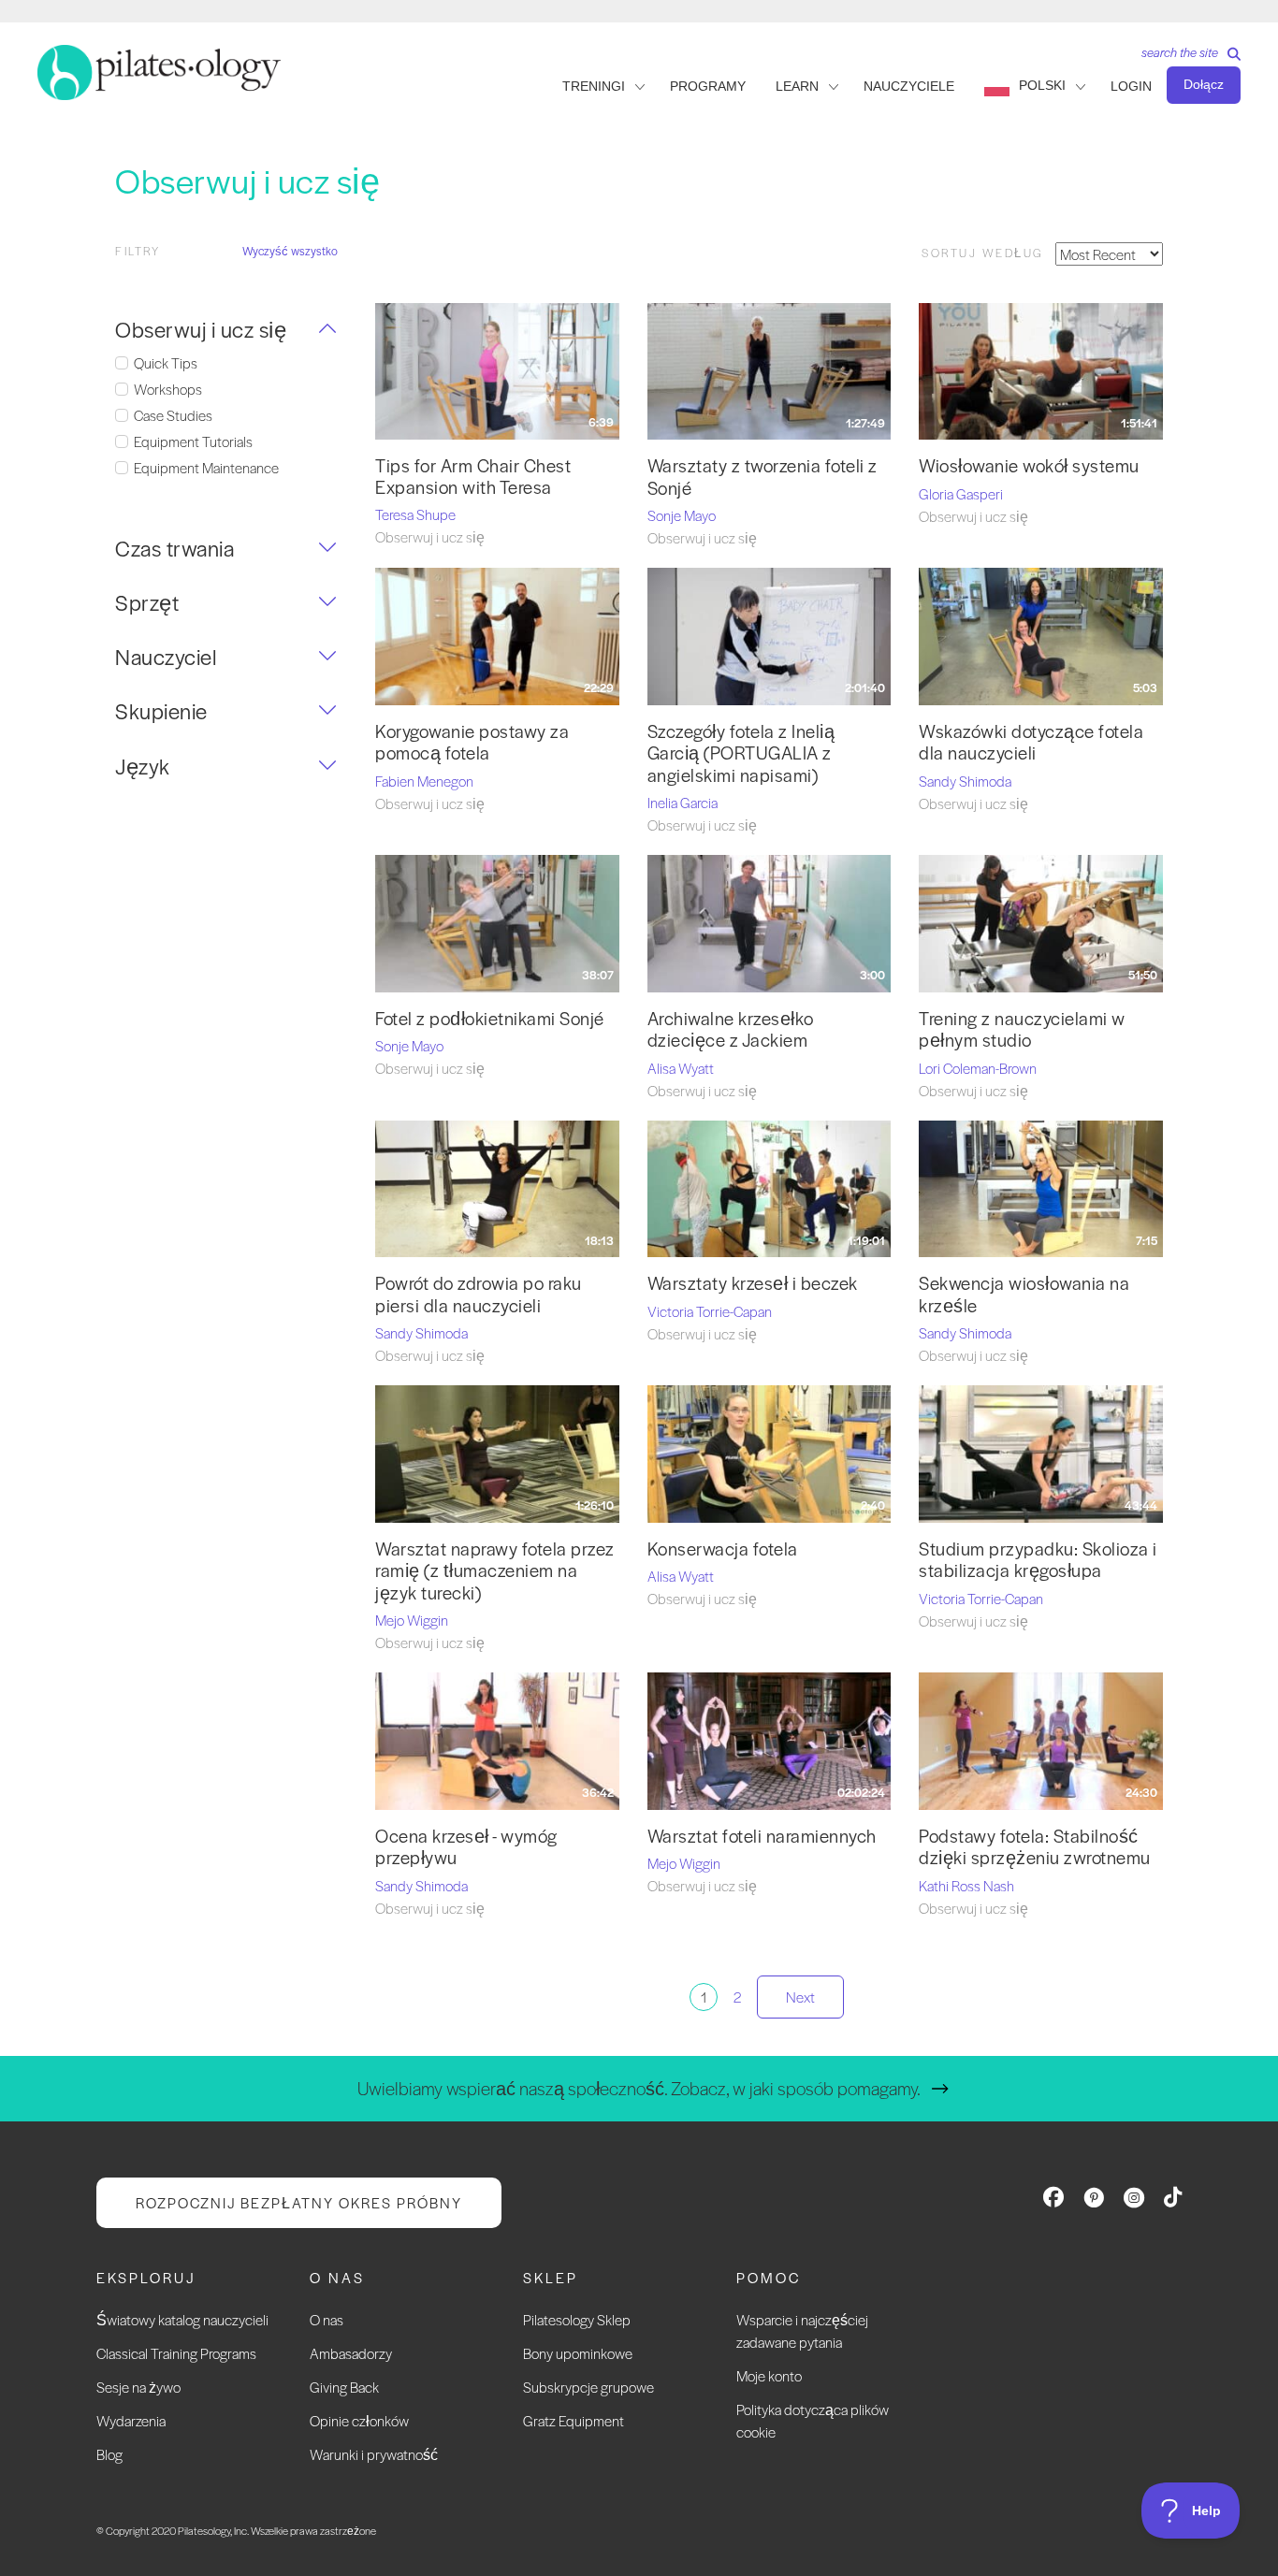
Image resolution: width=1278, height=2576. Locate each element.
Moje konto (769, 2375)
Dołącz (1204, 84)
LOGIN (1131, 86)
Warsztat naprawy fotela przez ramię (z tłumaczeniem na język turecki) (495, 1570)
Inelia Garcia (683, 802)
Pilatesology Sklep (577, 2319)
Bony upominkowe (578, 2353)
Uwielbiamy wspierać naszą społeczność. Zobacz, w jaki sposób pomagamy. (639, 2088)
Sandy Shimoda (965, 781)
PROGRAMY (708, 86)
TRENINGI (594, 86)
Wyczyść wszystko (290, 251)
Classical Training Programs (176, 2353)
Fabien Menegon (424, 781)
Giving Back (344, 2387)
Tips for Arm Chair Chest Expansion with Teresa (473, 476)
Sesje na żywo (138, 2387)
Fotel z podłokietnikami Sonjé (490, 1018)
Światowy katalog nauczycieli (182, 2319)
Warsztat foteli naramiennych (762, 1836)
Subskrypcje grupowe (588, 2387)
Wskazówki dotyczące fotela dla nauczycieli (1031, 742)
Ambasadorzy (351, 2353)
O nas (327, 2319)
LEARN (797, 86)
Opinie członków (359, 2420)
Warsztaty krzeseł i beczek (753, 1283)
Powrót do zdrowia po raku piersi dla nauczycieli (479, 1294)
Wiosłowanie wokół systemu (1029, 465)
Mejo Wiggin (412, 1620)
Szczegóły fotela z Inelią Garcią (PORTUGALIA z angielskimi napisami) (741, 753)
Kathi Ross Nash (966, 1885)
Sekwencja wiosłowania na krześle (1024, 1294)
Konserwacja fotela (723, 1548)
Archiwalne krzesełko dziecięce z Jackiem (731, 1029)
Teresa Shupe (415, 514)
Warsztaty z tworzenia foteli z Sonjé (762, 476)
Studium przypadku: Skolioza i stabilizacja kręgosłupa (1038, 1559)
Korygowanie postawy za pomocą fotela (472, 742)
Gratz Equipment (574, 2420)
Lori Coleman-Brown (978, 1068)
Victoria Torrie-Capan (710, 1311)
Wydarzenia (131, 2420)
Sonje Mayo (682, 515)
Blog (109, 2454)
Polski (1042, 85)
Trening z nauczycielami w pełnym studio (1022, 1029)
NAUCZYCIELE (909, 86)
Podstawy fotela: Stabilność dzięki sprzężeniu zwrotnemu (1035, 1846)
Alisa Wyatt (681, 1068)
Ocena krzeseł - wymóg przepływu (466, 1846)
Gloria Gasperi (961, 493)
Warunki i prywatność (374, 2454)
